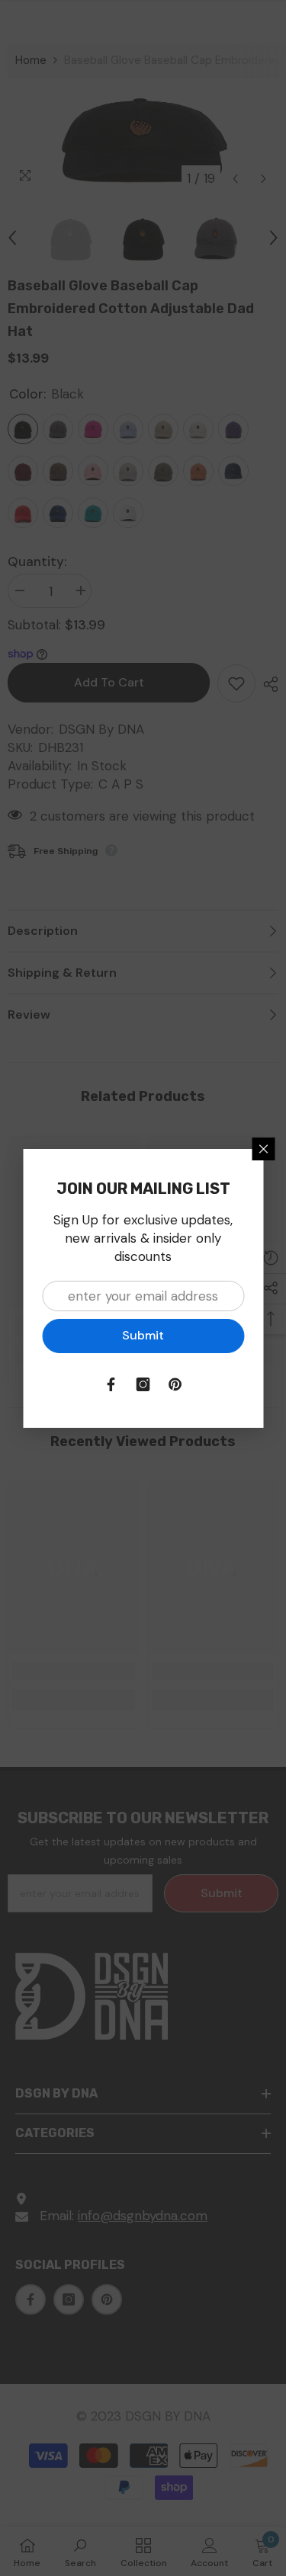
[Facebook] (111, 1384)
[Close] (263, 1149)
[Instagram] (143, 1384)
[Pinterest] (175, 1384)
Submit (143, 1335)
